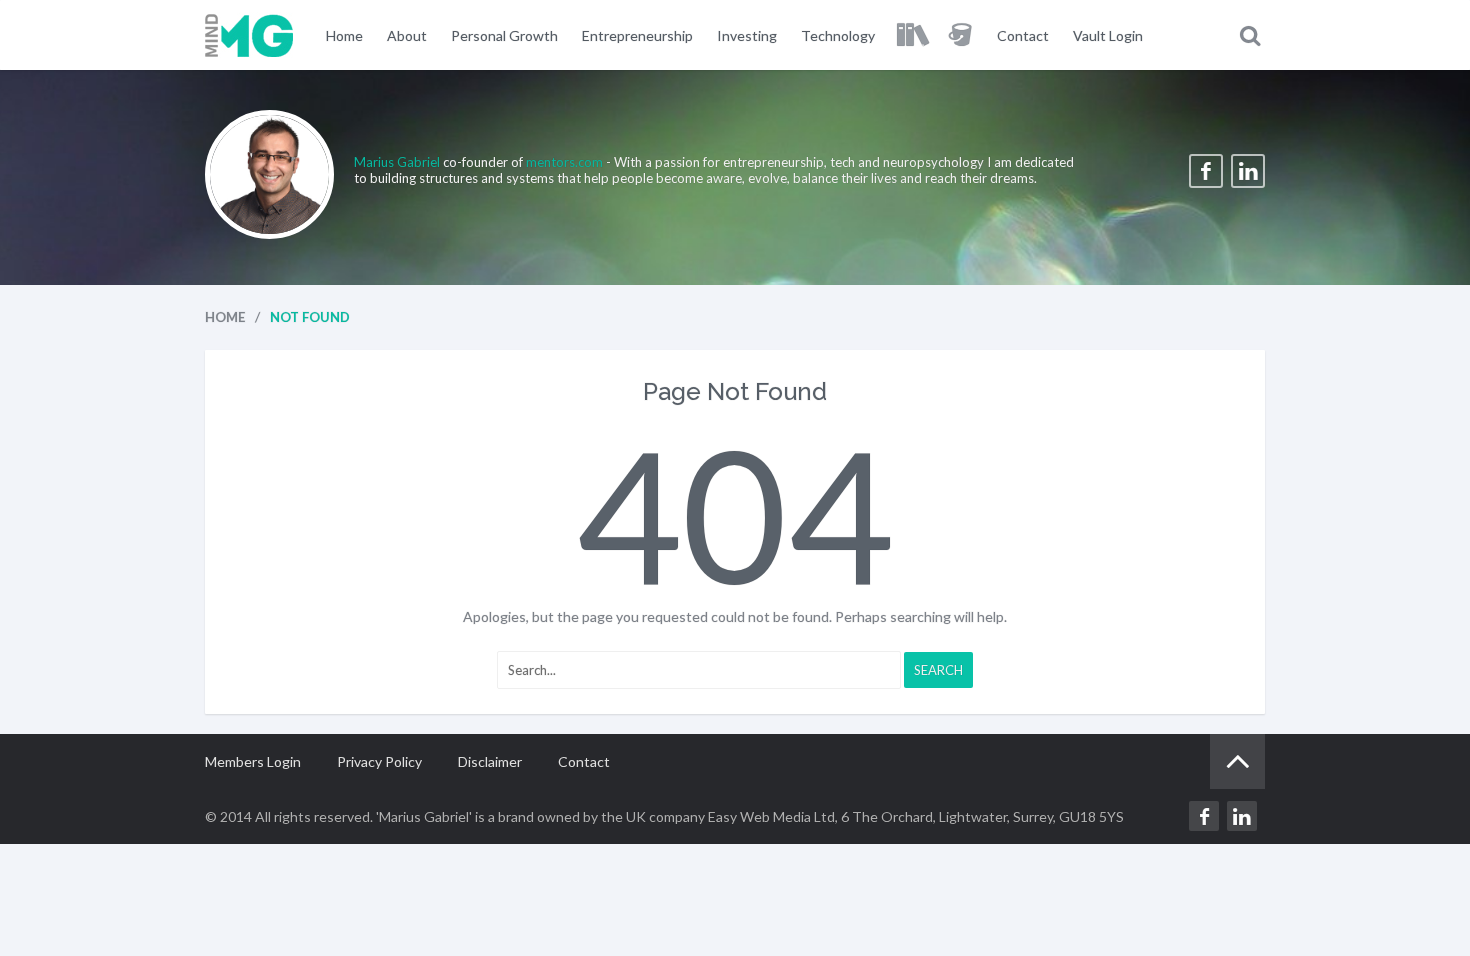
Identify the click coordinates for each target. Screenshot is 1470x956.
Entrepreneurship (637, 35)
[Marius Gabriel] (249, 35)
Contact (1023, 35)
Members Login (253, 761)
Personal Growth (504, 35)
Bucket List (960, 35)
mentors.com (564, 162)
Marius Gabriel (398, 162)
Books (911, 35)
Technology (838, 35)
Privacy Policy (379, 761)
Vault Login (1108, 35)
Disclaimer (490, 761)
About (407, 35)
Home (344, 35)
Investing (747, 35)
